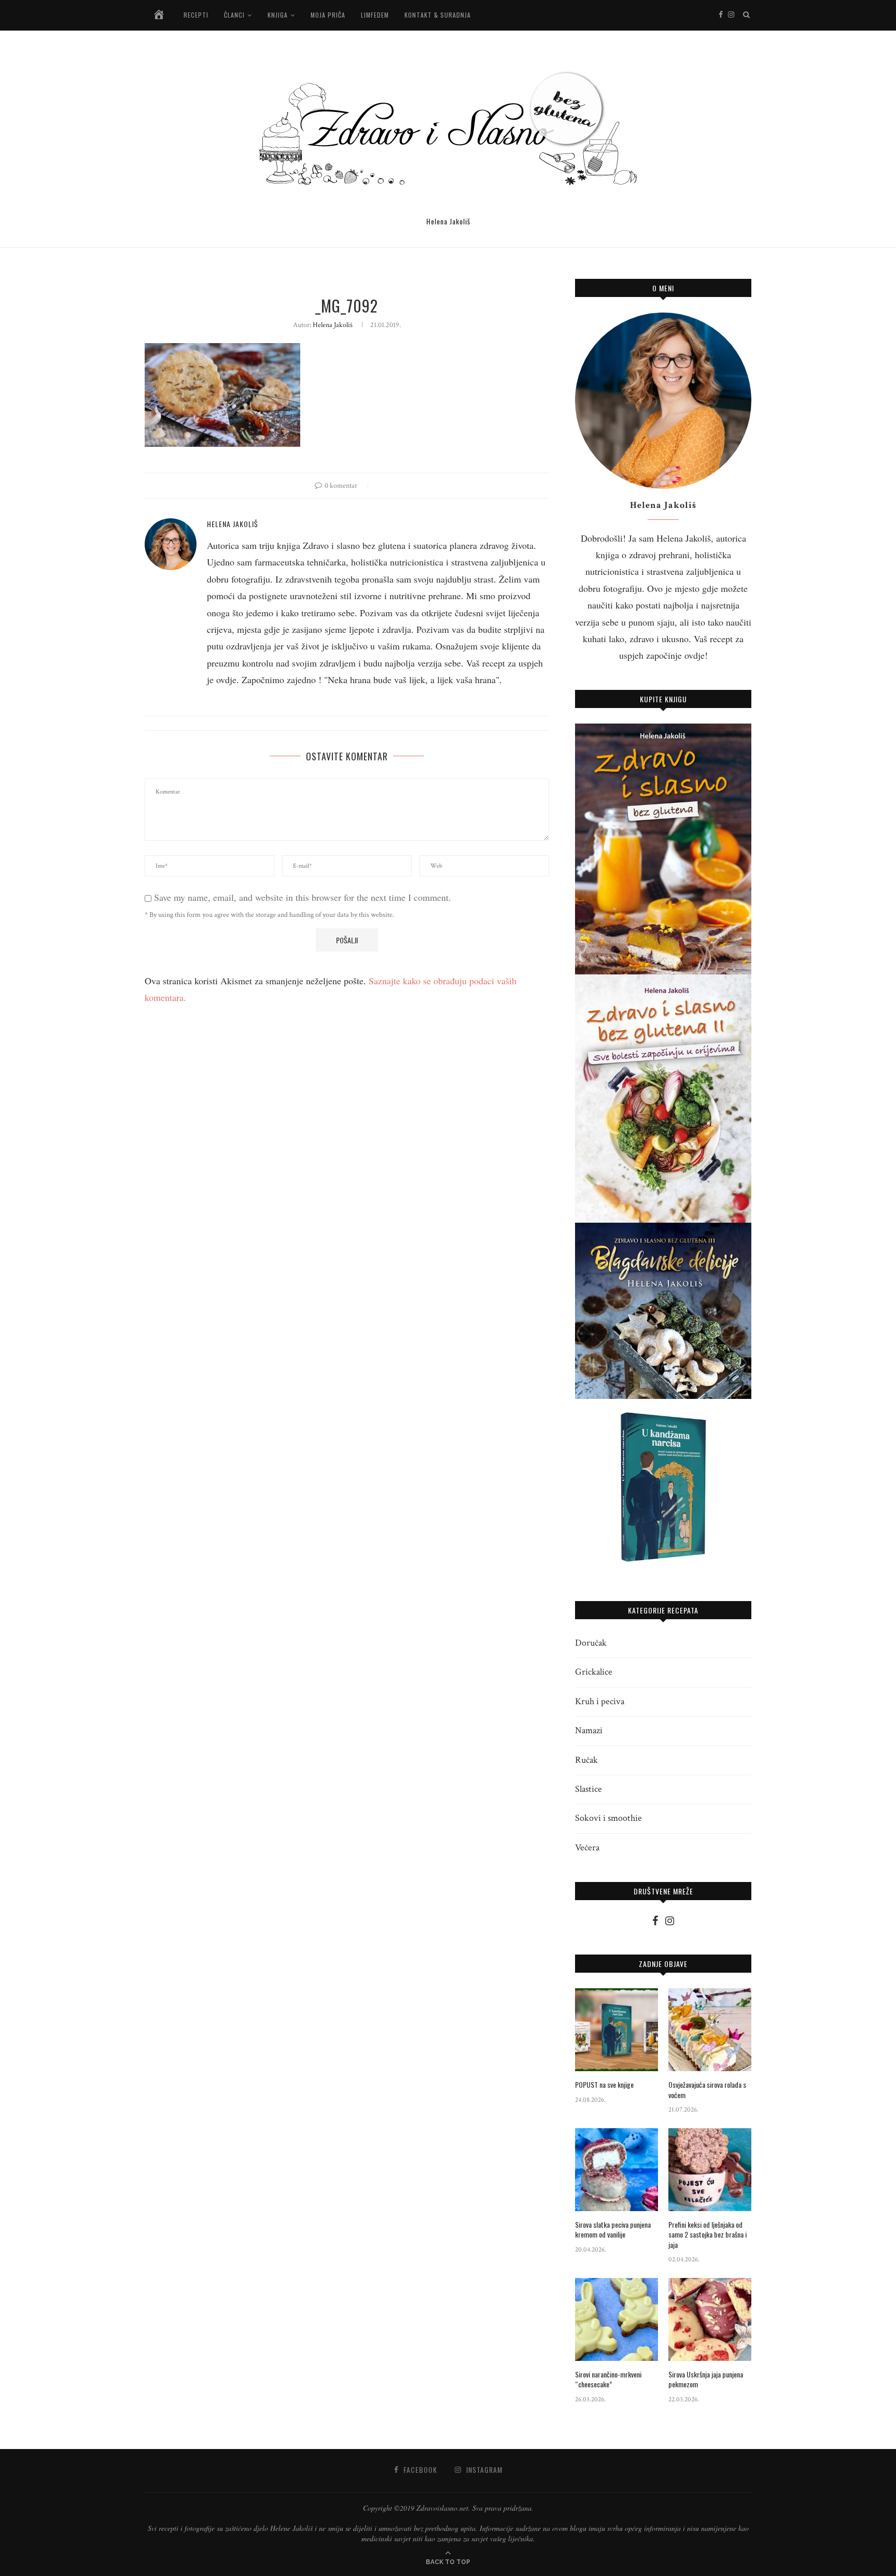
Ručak (586, 1760)
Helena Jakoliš (333, 325)
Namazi (589, 1730)
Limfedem (375, 15)
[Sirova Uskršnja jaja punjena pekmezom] (710, 2319)
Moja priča (328, 15)
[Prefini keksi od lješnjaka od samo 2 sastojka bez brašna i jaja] (710, 2170)
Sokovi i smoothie (608, 1818)
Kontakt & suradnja (438, 15)
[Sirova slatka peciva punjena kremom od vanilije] (617, 2170)
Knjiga (278, 15)
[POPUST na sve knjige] (617, 2030)
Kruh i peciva (600, 1701)
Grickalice (594, 1672)
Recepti (196, 15)
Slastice (589, 1789)
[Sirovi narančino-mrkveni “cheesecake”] (617, 2319)
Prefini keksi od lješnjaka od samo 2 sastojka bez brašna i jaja (708, 2235)
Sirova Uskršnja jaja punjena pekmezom (706, 2379)
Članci (234, 15)
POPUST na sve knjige (604, 2085)
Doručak (591, 1643)
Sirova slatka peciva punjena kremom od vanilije (613, 2230)
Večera (587, 1848)
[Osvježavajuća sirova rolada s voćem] (710, 2030)
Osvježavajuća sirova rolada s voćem (707, 2090)
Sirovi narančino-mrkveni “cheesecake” (608, 2379)
